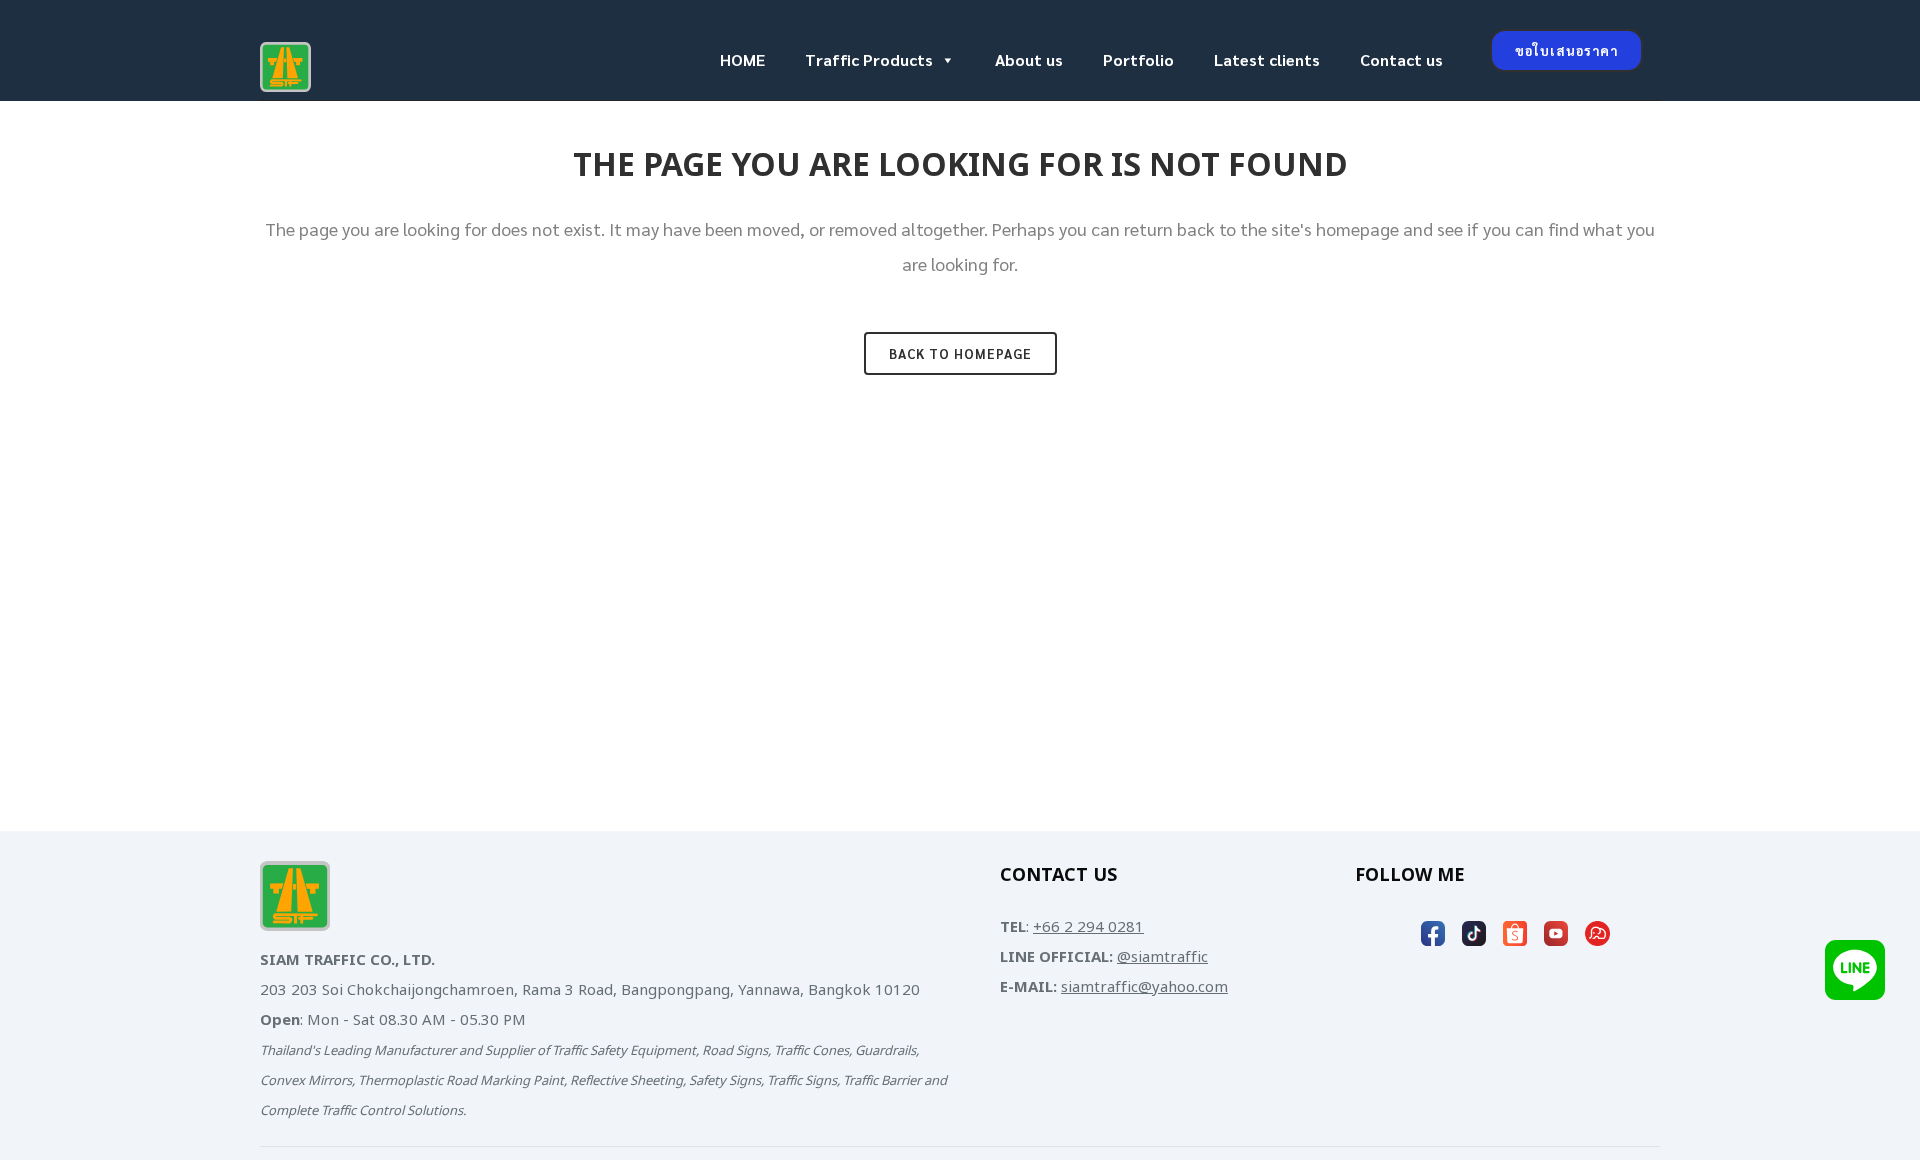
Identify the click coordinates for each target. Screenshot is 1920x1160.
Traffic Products (869, 59)
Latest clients (1267, 59)
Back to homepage (960, 353)
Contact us (1401, 59)
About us (1029, 59)
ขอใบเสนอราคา (1566, 50)
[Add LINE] (1855, 969)
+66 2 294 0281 (1088, 927)
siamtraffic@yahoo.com (1144, 987)
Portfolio (1138, 59)
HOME (742, 59)
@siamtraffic (1162, 957)
